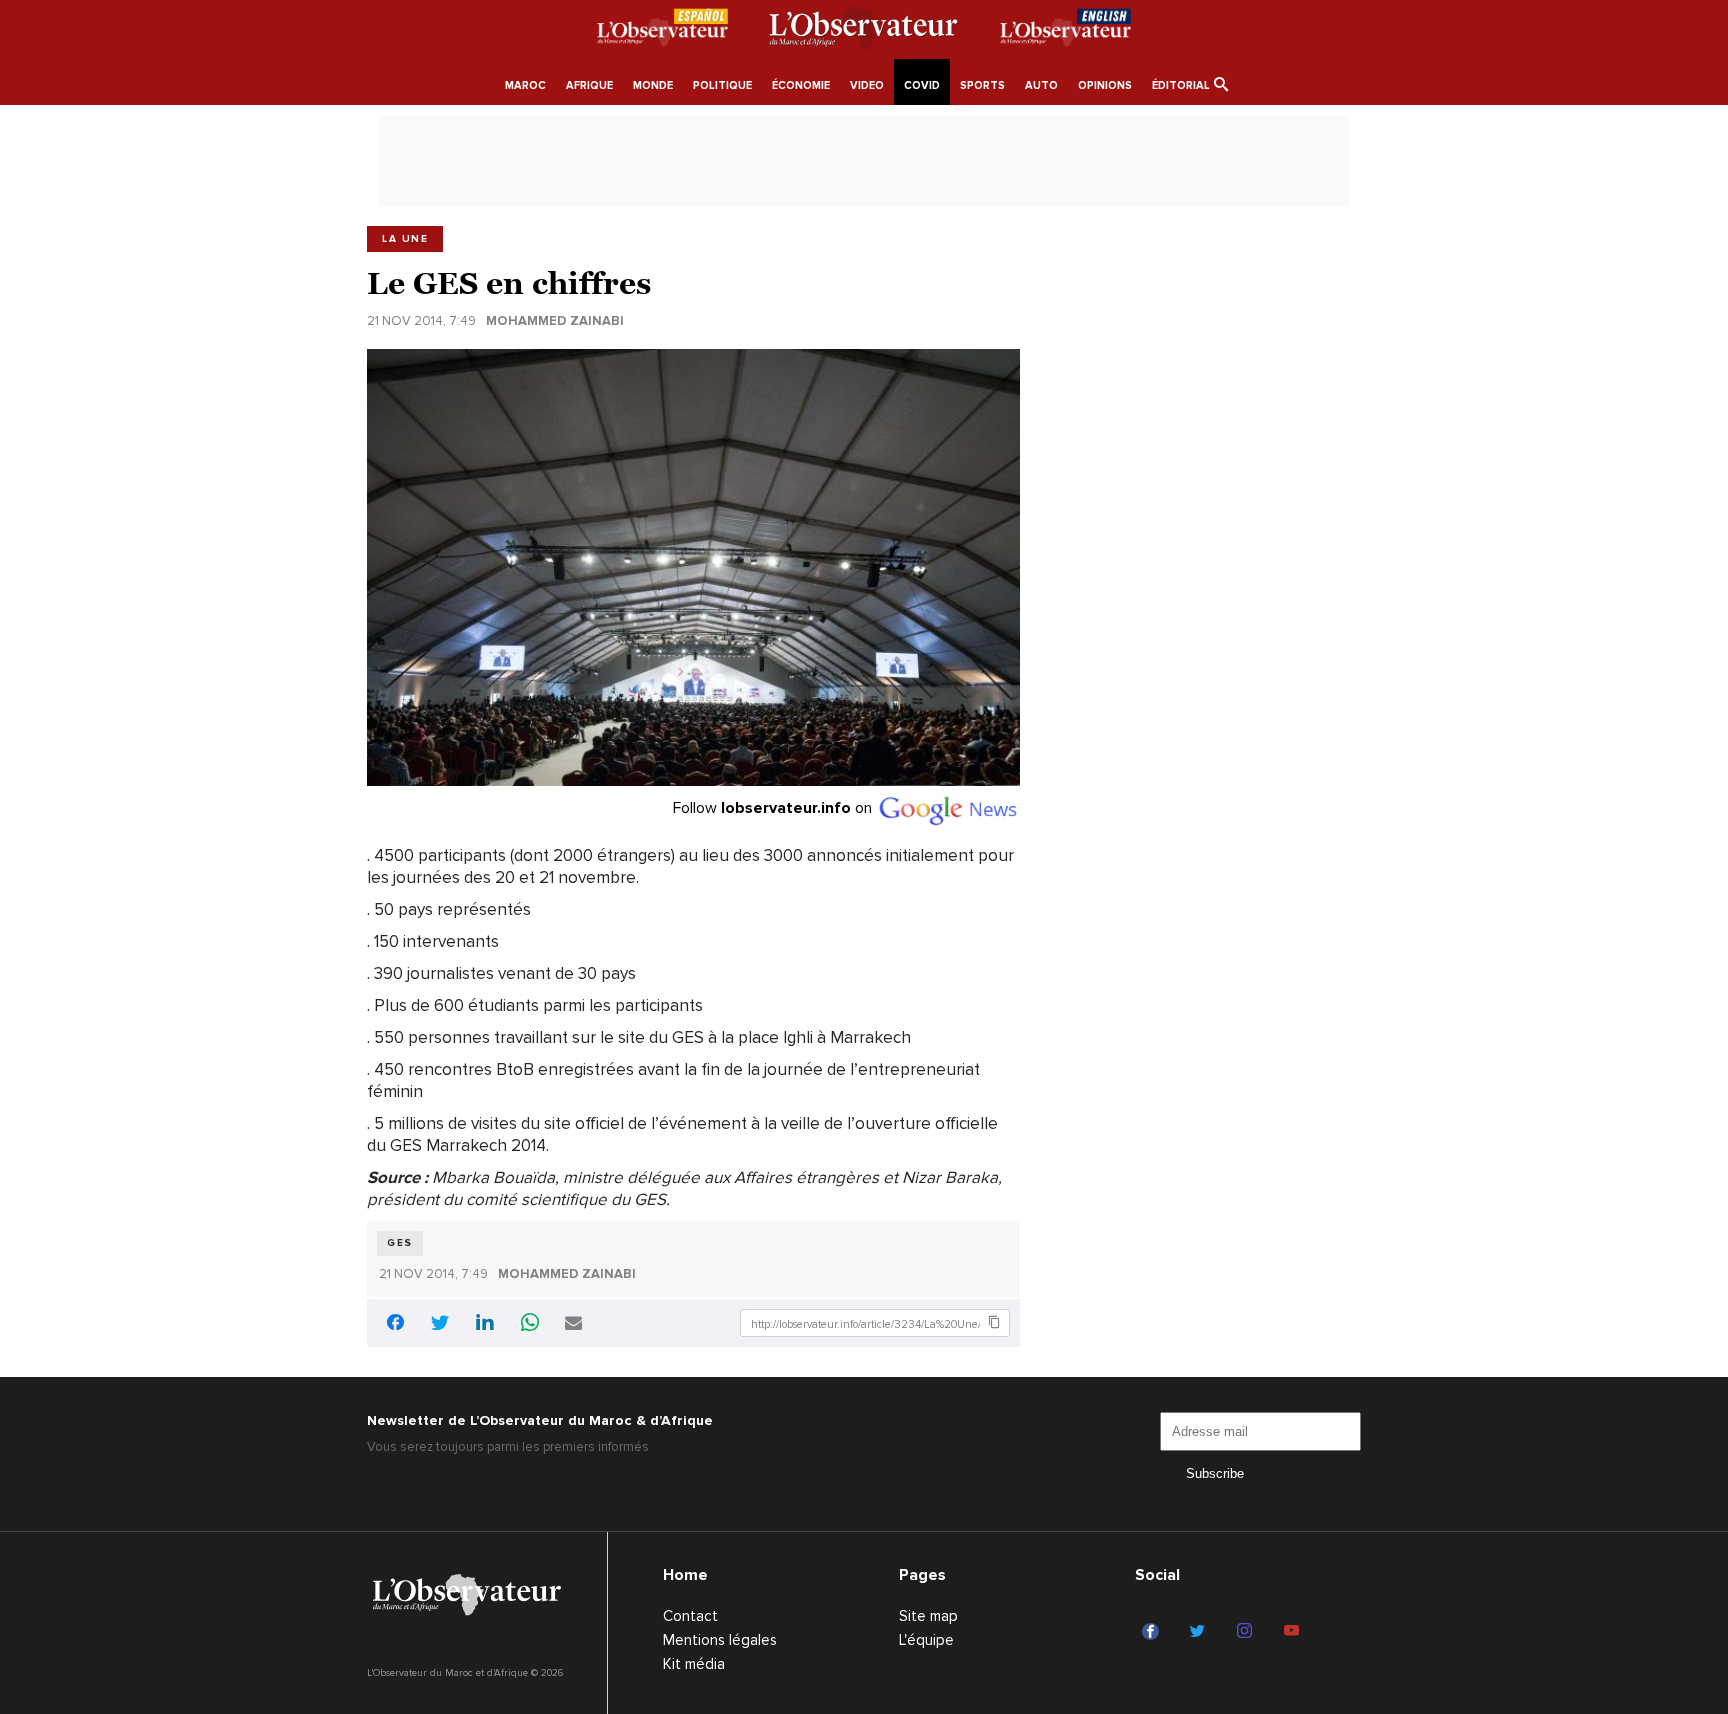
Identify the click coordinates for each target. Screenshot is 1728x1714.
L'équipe (926, 1640)
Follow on (774, 808)
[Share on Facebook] (395, 1325)
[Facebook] (1153, 1632)
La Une (405, 239)
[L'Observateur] (662, 31)
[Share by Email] (573, 1324)
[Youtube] (1294, 1632)
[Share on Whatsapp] (530, 1324)
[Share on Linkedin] (485, 1324)
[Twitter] (1200, 1632)
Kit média (694, 1664)
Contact (690, 1616)
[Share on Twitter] (440, 1324)
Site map (928, 1616)
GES (400, 1243)
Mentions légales (720, 1640)
